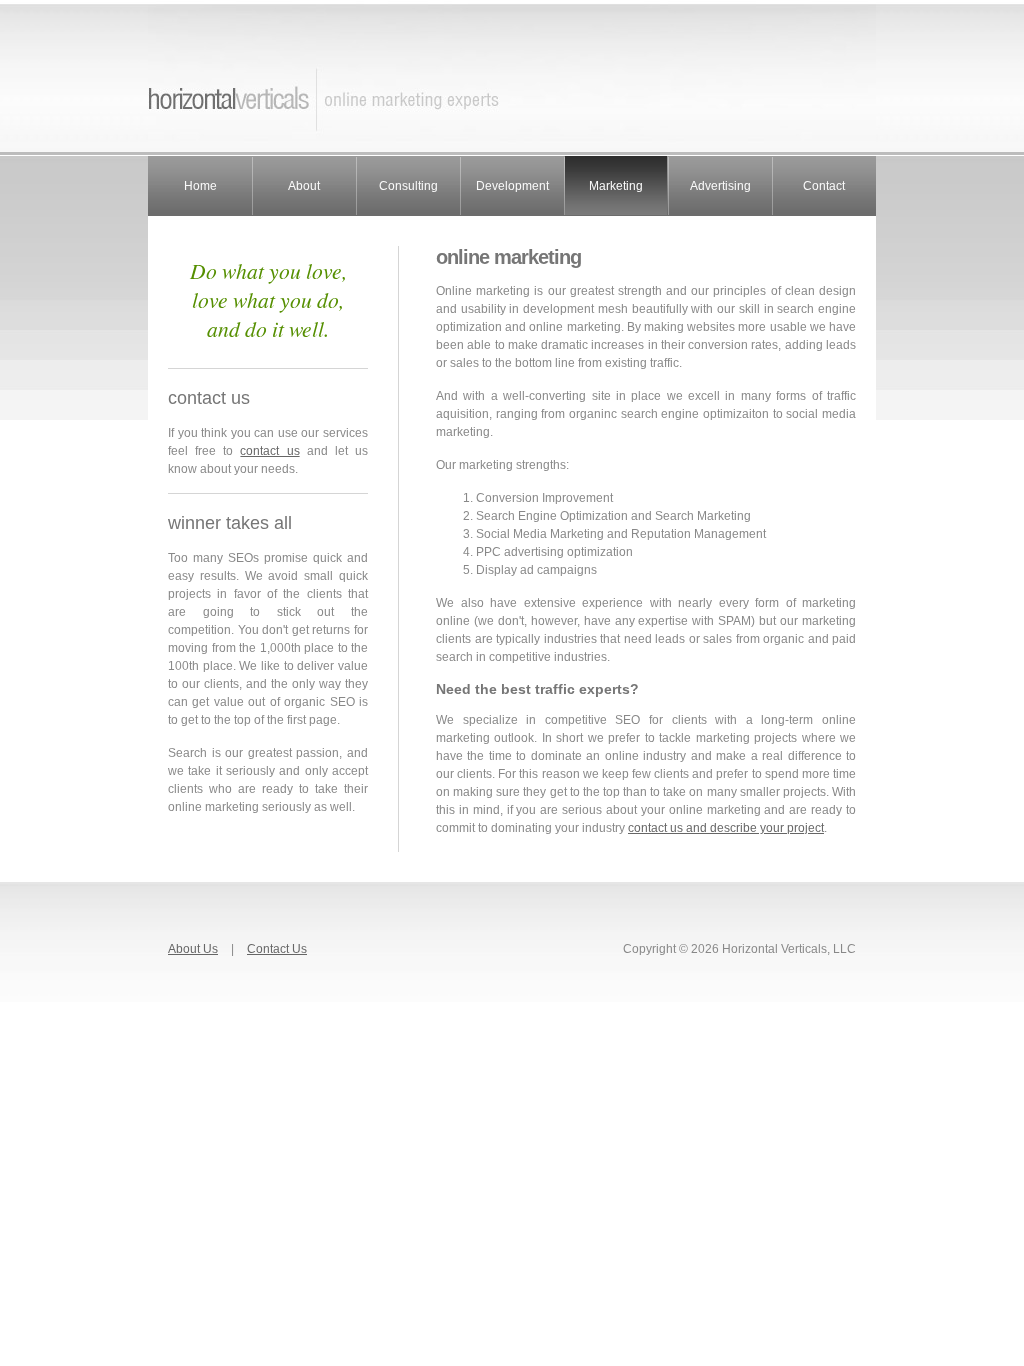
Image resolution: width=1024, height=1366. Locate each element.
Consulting (408, 186)
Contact (824, 186)
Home (200, 186)
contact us (269, 451)
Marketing (616, 186)
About (304, 186)
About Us (193, 949)
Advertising (720, 186)
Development (512, 186)
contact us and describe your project (726, 828)
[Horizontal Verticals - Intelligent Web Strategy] (512, 148)
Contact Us (277, 949)
